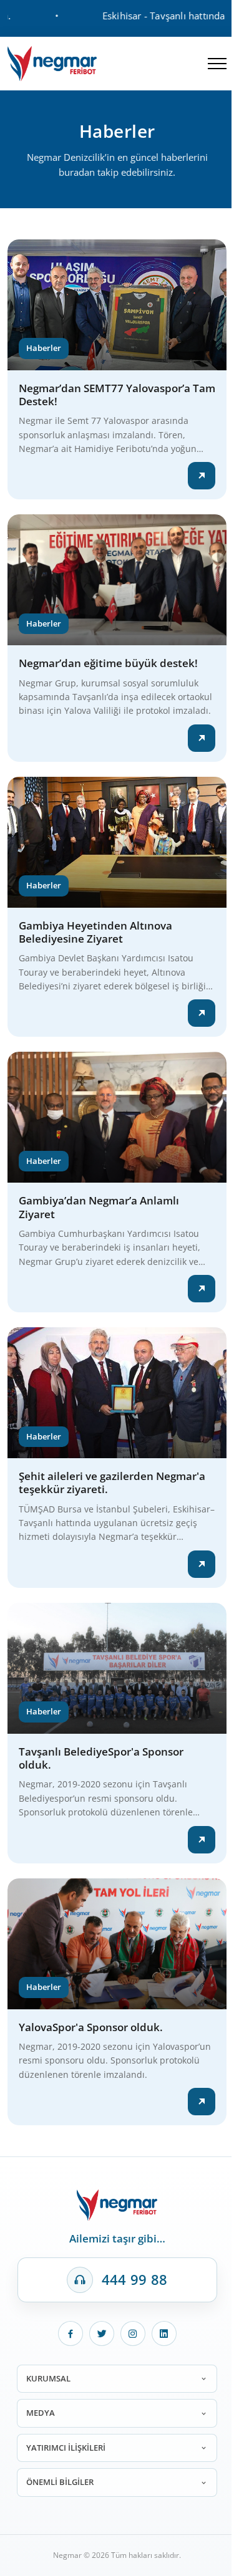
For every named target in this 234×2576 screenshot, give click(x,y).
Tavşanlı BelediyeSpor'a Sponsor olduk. (101, 1758)
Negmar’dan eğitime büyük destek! (108, 663)
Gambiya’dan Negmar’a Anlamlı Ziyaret (99, 1207)
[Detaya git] (202, 476)
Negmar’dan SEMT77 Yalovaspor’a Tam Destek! (117, 395)
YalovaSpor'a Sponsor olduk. (91, 2027)
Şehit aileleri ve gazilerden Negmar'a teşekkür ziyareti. (112, 1483)
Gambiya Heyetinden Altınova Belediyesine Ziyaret (95, 932)
